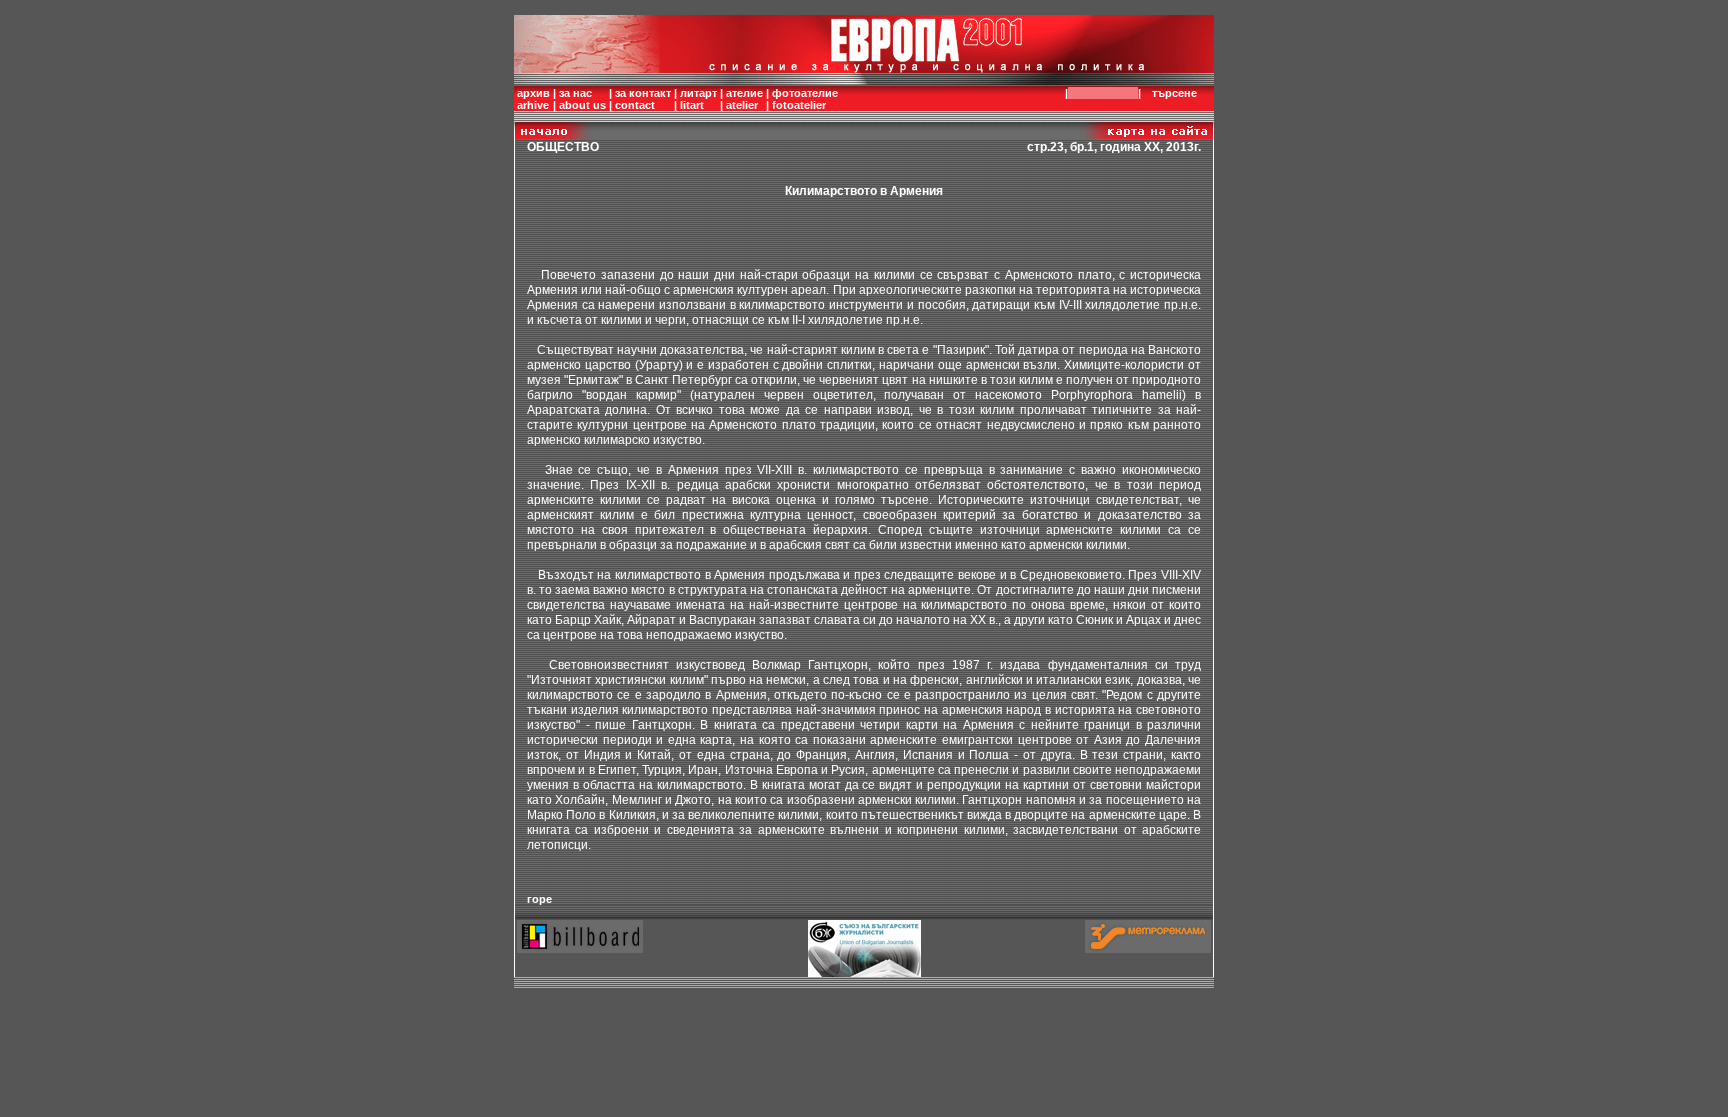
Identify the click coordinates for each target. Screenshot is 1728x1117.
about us (582, 105)
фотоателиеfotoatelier (805, 99)
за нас (575, 93)
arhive (533, 105)
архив (533, 93)
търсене (1174, 93)
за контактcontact (643, 99)
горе (539, 899)
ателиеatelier (744, 99)
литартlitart (698, 99)
